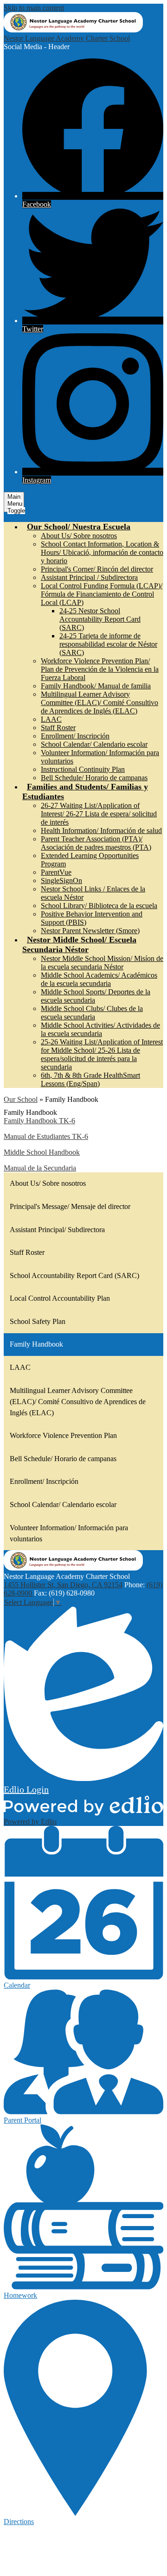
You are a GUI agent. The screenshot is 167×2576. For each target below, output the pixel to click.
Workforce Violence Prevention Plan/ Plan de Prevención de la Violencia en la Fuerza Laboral (100, 669)
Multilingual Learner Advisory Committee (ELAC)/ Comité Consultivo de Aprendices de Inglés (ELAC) (100, 703)
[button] (79, 527)
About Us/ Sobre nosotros (79, 536)
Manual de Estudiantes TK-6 (46, 1136)
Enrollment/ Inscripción (75, 736)
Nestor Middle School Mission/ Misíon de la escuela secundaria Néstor (102, 963)
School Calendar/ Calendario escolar (94, 744)
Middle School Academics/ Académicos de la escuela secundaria (99, 979)
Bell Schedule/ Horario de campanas (94, 778)
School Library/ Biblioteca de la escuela (99, 906)
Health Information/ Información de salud (101, 830)
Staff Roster (58, 728)
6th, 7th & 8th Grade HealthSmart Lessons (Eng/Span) (90, 1079)
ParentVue (56, 872)
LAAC (51, 719)
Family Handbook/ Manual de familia (96, 686)
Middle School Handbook (42, 1152)
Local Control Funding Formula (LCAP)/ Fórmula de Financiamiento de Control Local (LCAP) (102, 594)
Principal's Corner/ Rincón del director (97, 569)
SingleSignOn (61, 881)
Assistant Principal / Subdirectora (89, 577)
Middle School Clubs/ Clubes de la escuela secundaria (92, 1013)
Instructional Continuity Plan (83, 769)
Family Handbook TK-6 (39, 1121)
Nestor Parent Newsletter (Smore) (90, 931)
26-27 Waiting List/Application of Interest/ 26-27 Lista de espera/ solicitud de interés (99, 814)
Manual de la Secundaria (40, 1168)
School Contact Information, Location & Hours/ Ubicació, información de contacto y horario (102, 552)
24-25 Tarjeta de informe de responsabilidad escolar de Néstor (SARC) (108, 644)
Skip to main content (34, 8)
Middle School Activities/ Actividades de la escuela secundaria (100, 1029)
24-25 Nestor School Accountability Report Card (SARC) (100, 619)
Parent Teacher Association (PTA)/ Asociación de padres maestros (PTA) (96, 843)
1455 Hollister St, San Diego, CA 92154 (63, 1585)
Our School (21, 1099)
